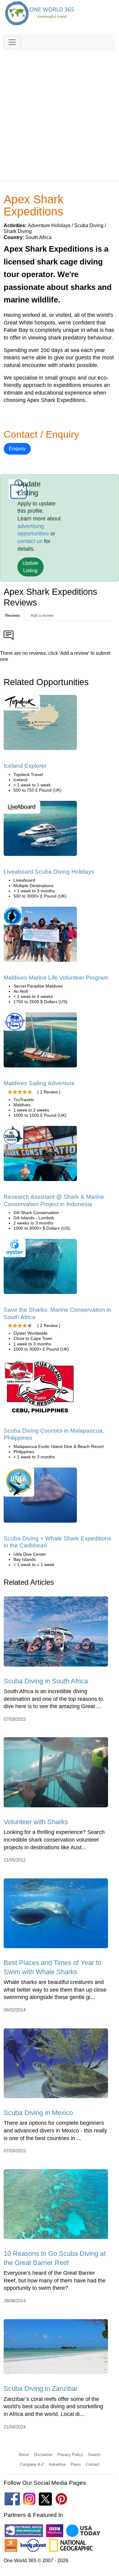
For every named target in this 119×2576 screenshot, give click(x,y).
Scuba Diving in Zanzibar (41, 2389)
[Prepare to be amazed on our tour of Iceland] (40, 725)
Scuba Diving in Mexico (38, 2113)
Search (94, 2455)
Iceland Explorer (25, 766)
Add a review (42, 615)
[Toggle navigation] (12, 42)
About (24, 2455)
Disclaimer (43, 2455)
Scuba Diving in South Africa (46, 1681)
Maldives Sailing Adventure (39, 1083)
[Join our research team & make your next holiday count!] (40, 1156)
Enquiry (17, 449)
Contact (93, 2464)
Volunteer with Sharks (36, 1822)
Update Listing (31, 567)
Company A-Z (32, 2464)
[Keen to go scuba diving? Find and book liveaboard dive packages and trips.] (40, 830)
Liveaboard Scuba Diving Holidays (49, 872)
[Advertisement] (60, 113)
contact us (30, 541)
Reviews (13, 615)
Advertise (57, 2464)
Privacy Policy (70, 2455)
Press (76, 2464)
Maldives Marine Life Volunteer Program (56, 978)
